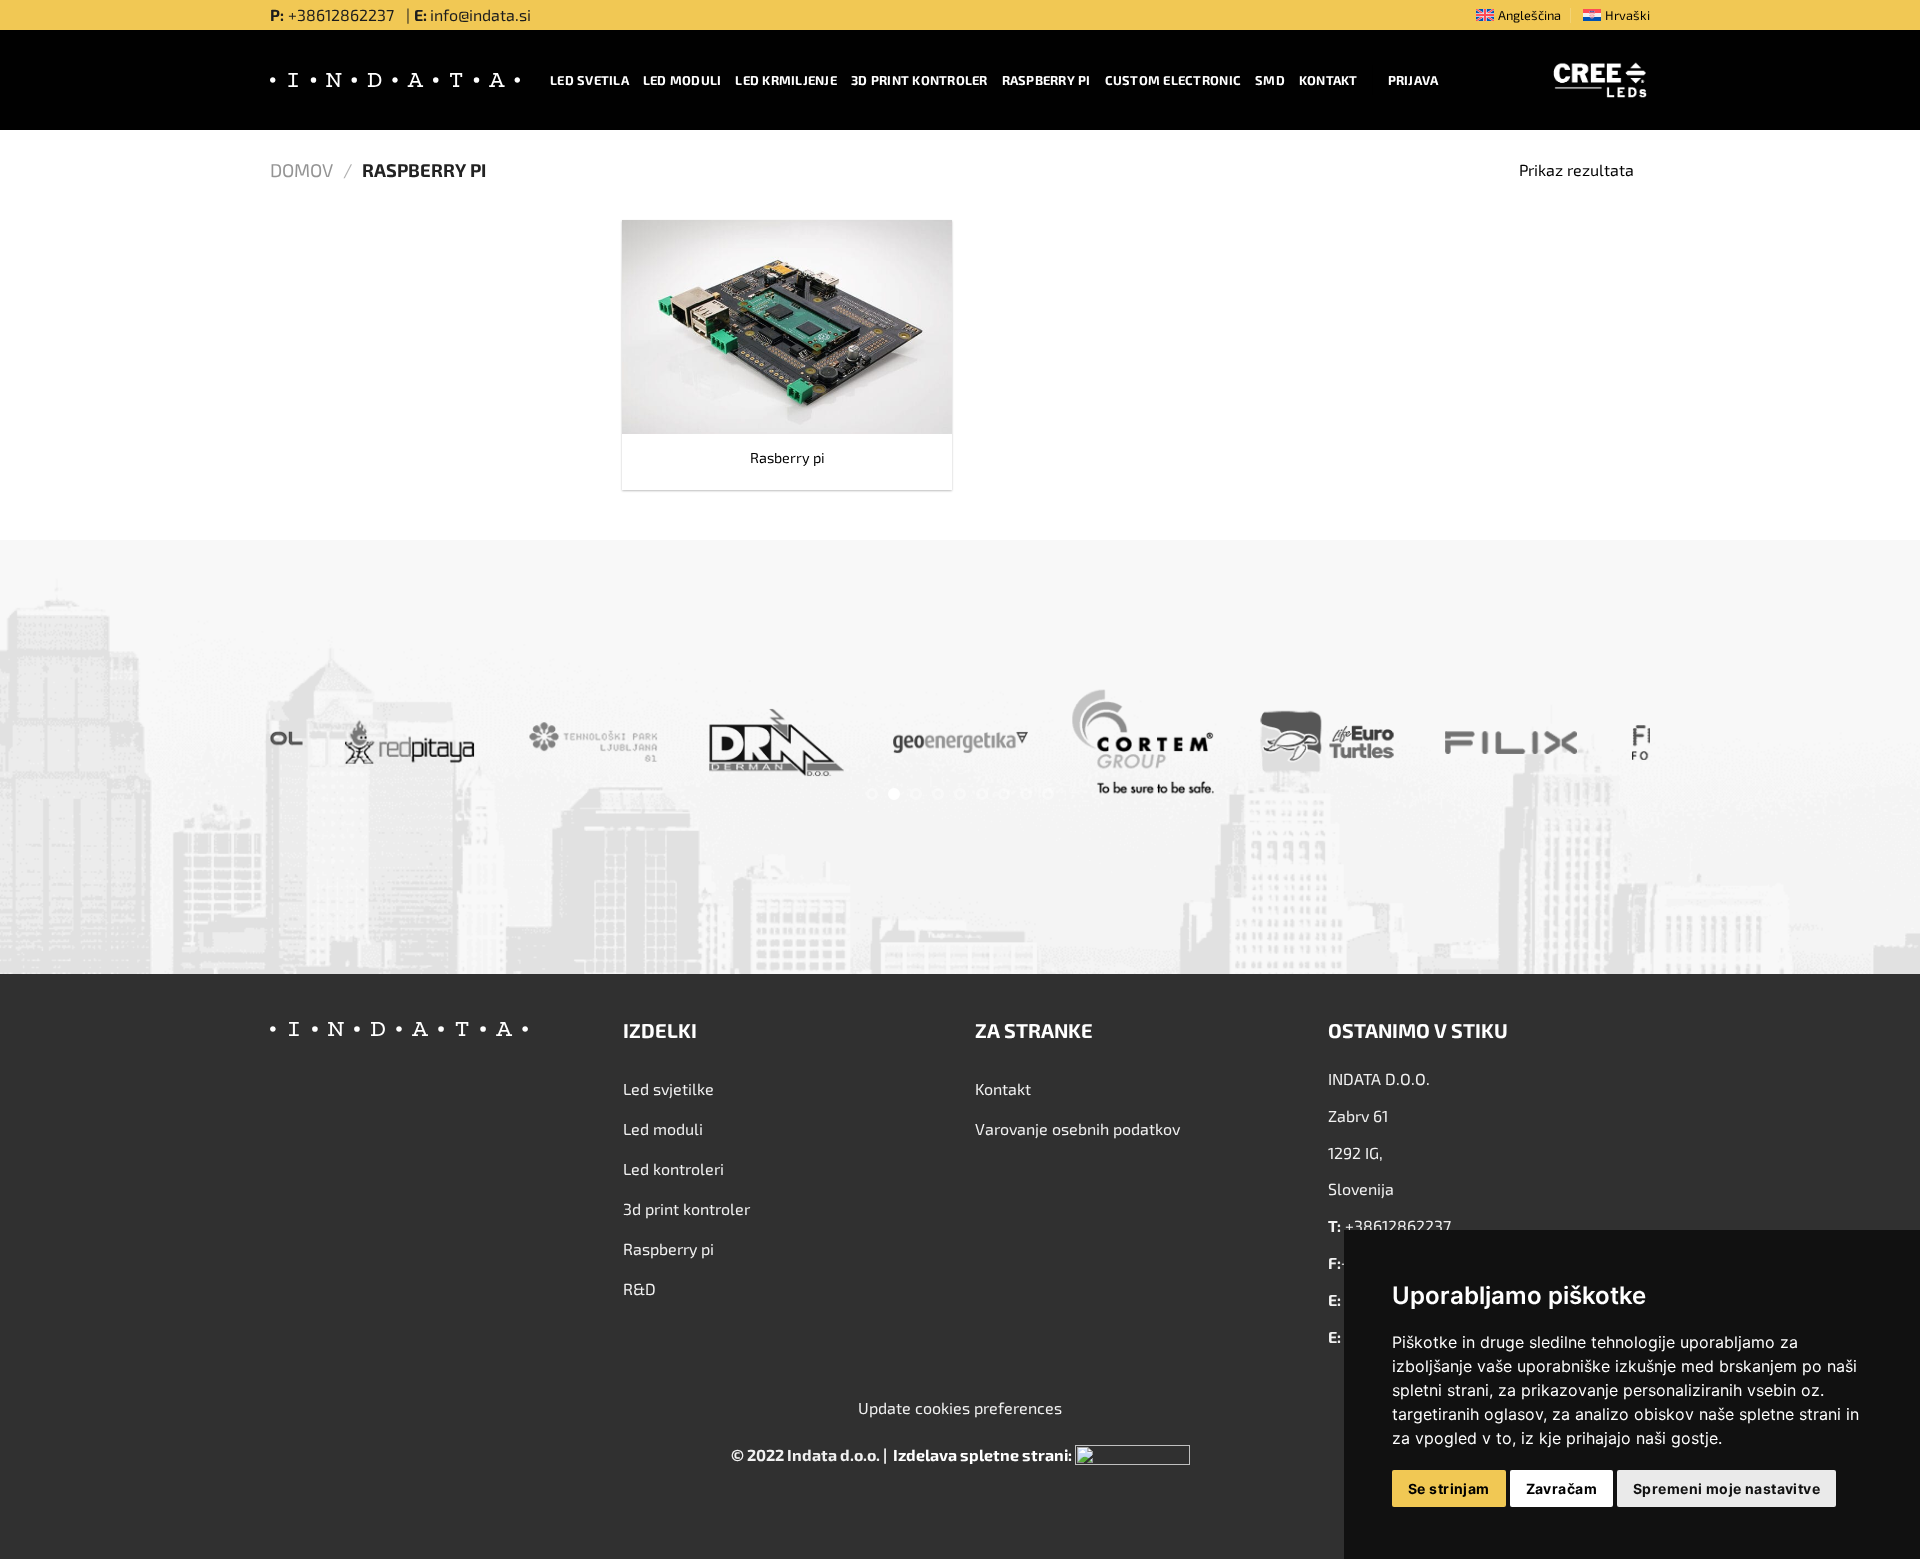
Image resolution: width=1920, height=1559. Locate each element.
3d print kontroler (919, 80)
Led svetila (589, 80)
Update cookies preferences (960, 1407)
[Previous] (323, 746)
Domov (301, 170)
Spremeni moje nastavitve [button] (1726, 1488)
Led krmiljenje (786, 80)
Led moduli (682, 80)
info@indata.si (480, 14)
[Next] (1597, 746)
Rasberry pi (787, 457)
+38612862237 (343, 14)
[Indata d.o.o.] (395, 80)
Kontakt (1328, 80)
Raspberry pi (1046, 80)
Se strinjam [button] (1449, 1488)
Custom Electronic (1173, 80)
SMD (1270, 80)
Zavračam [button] (1561, 1488)
